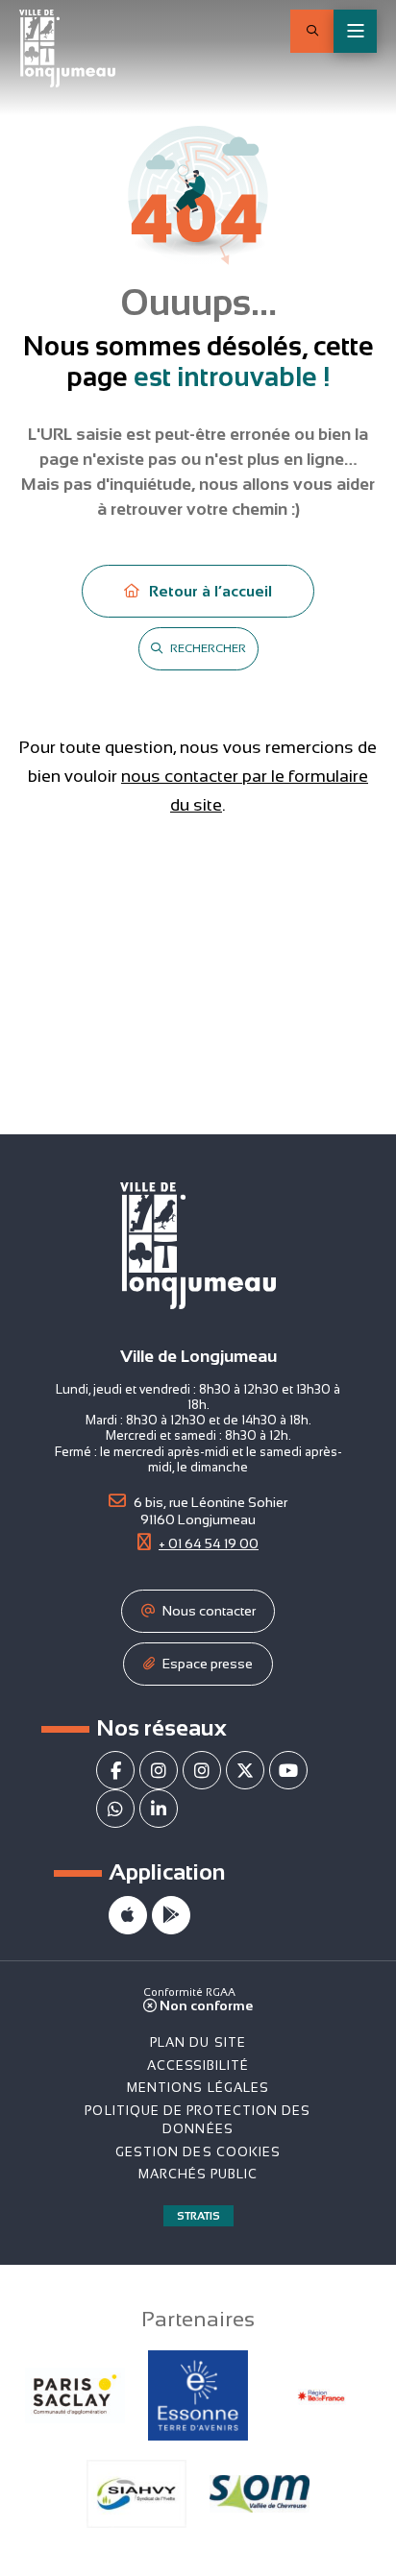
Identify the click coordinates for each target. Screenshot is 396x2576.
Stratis (198, 2216)
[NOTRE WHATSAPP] (115, 1809)
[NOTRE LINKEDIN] (159, 1809)
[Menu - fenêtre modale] (355, 31)
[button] (312, 31)
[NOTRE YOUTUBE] (288, 1770)
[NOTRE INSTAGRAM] (159, 1770)
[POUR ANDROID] (171, 1915)
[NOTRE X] (245, 1770)
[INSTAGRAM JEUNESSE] (202, 1770)
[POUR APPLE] (128, 1915)
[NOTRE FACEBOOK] (115, 1770)
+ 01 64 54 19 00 (209, 1543)
